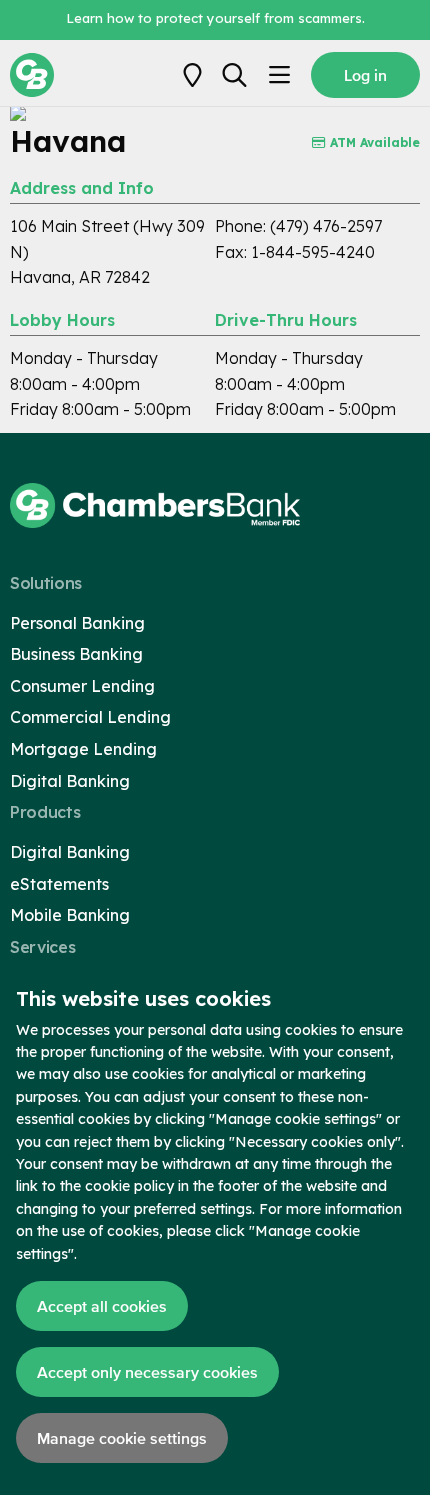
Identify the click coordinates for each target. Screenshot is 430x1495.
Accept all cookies (102, 1306)
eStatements (59, 884)
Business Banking (76, 654)
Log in (365, 75)
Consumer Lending (82, 686)
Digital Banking (70, 781)
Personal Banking (77, 623)
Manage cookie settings (122, 1438)
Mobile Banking (70, 915)
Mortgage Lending (83, 749)
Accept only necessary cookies (147, 1372)
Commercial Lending (90, 717)
